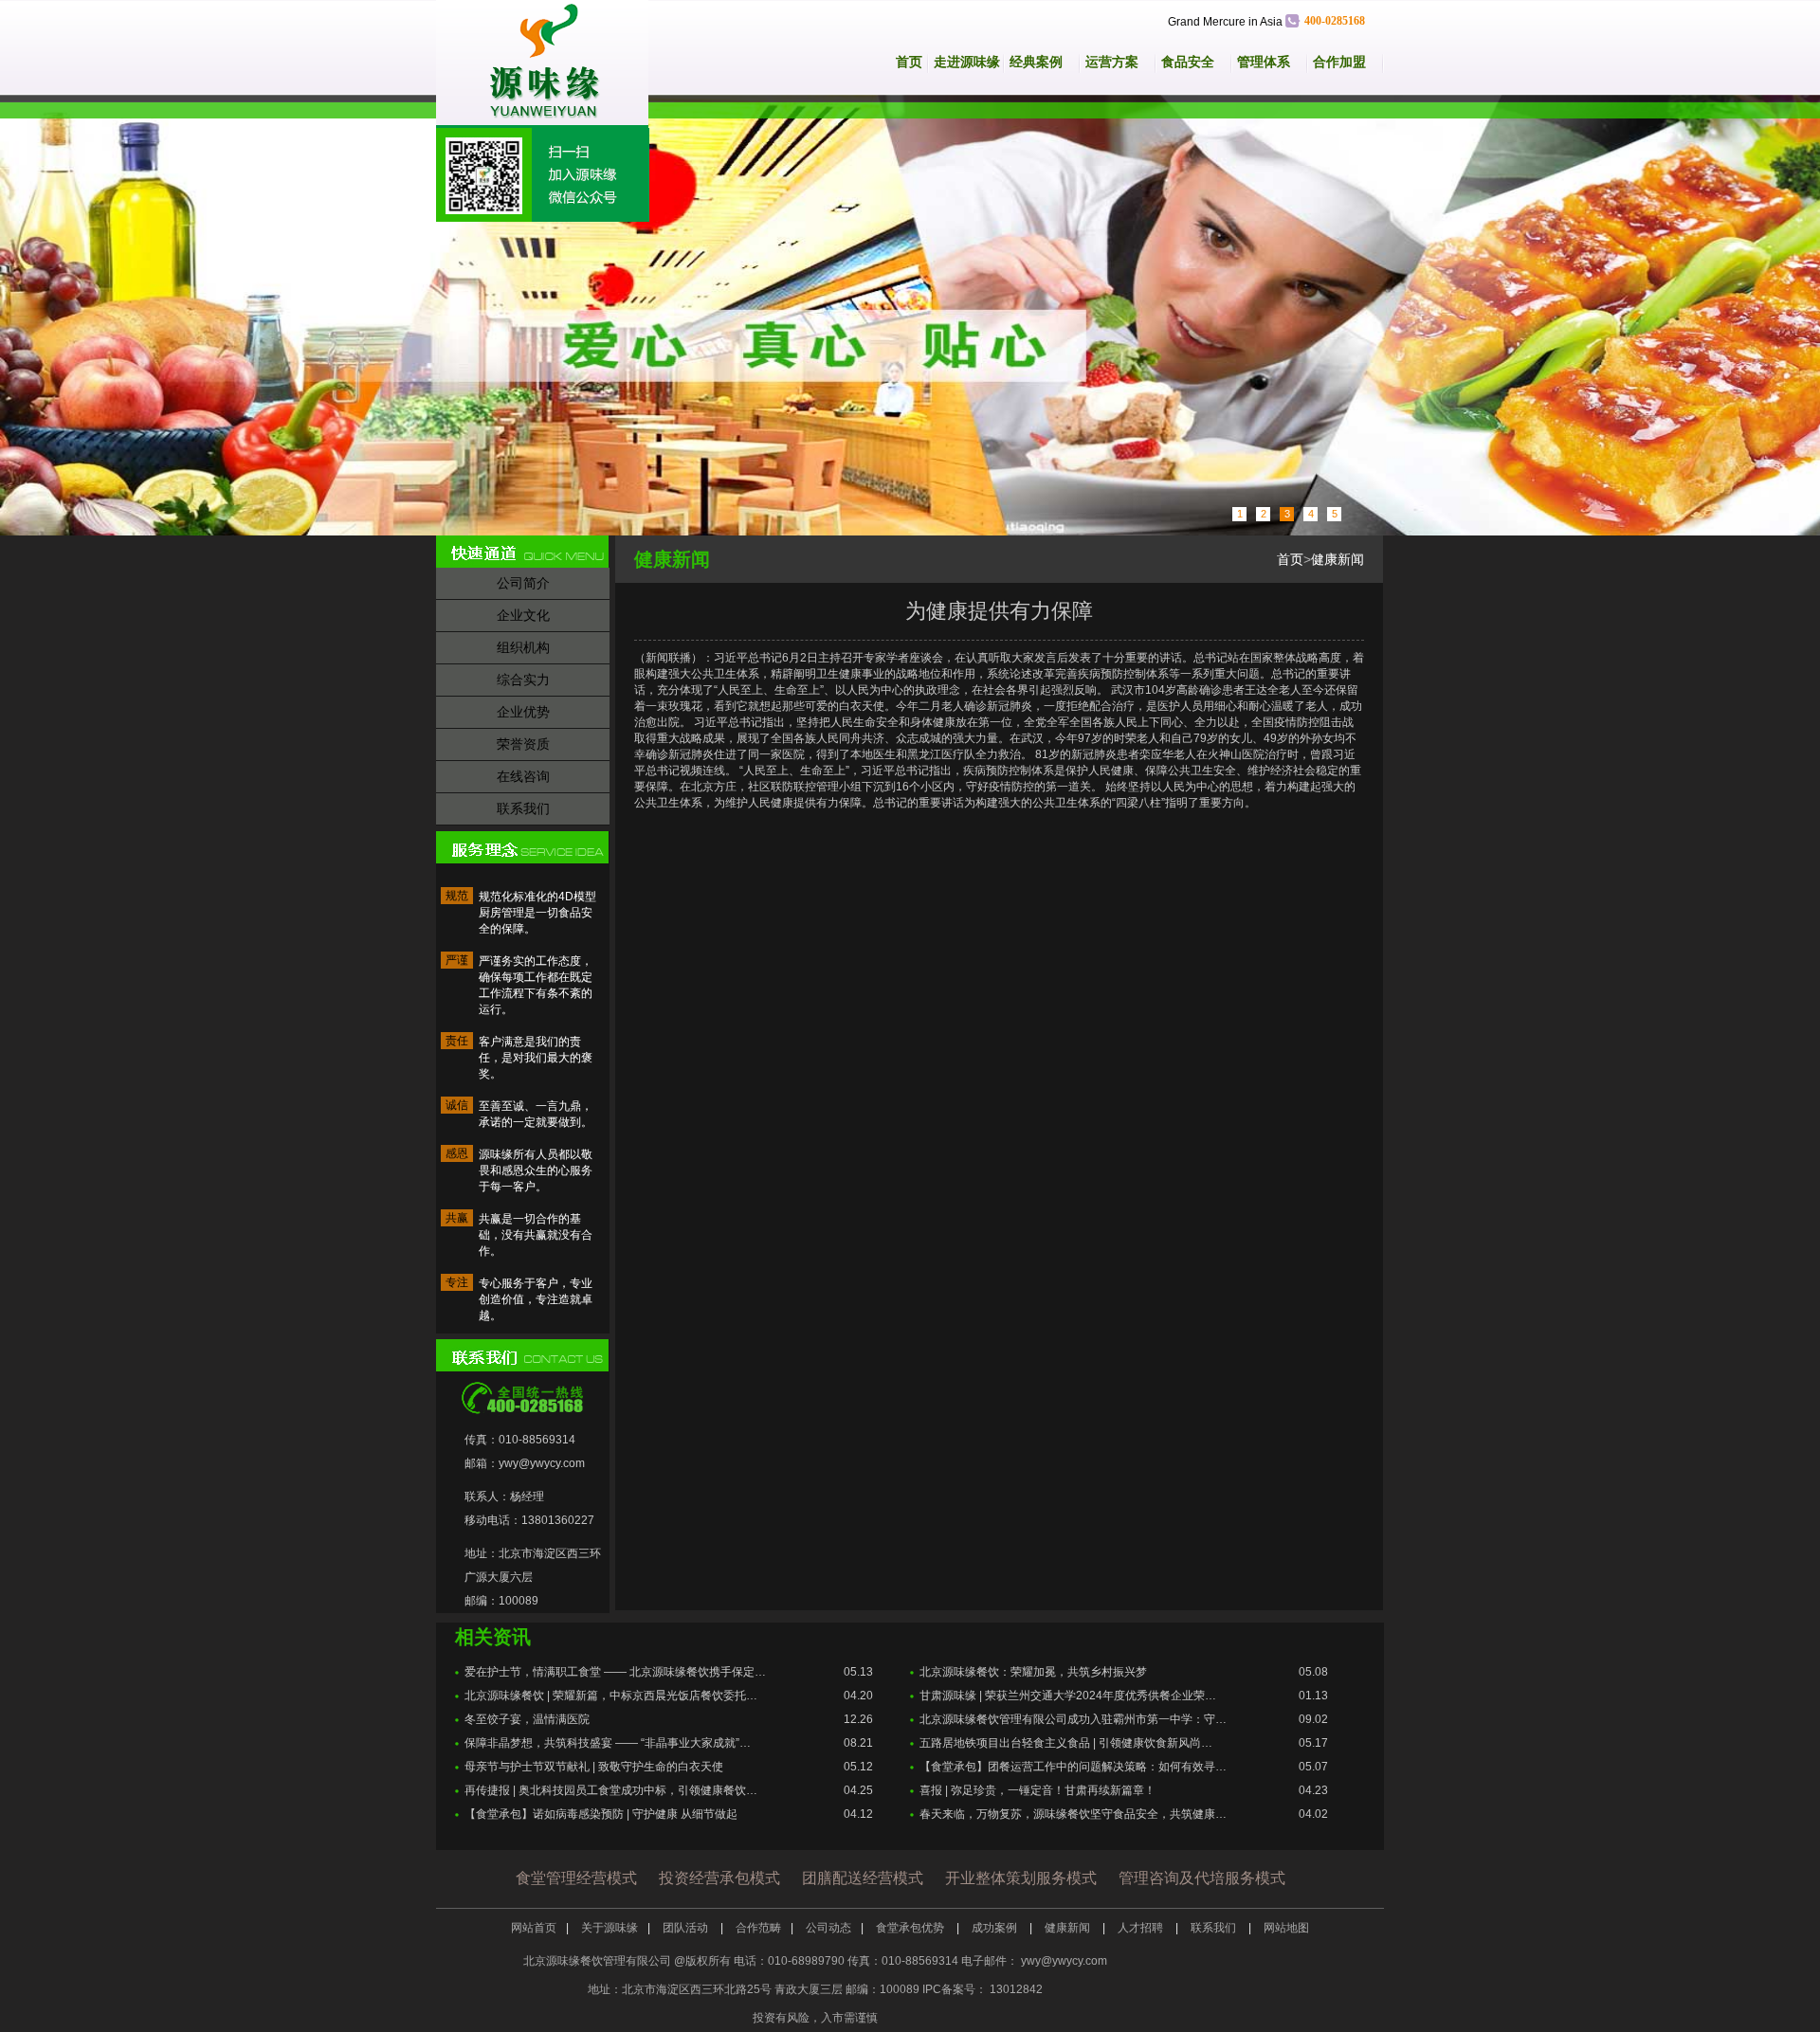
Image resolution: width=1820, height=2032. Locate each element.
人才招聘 (1142, 1928)
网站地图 (1286, 1928)
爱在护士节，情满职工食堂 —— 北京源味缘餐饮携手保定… (615, 1672)
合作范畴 (758, 1928)
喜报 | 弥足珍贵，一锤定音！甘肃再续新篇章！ (1037, 1790)
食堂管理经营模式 (576, 1878)
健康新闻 (1338, 559)
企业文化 (523, 615)
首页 (909, 62)
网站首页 (534, 1928)
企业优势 (523, 712)
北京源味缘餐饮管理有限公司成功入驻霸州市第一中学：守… (1073, 1719)
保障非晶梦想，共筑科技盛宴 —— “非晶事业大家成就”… (608, 1743)
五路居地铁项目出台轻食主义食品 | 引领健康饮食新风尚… (1066, 1743)
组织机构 (523, 647)
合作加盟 (1339, 62)
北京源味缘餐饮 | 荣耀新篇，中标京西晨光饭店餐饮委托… (611, 1696)
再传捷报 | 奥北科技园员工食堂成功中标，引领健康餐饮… (611, 1790)
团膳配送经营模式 (863, 1878)
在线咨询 (523, 776)
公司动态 (828, 1928)
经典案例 (1036, 62)
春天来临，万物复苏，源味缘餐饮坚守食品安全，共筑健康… (1073, 1814)
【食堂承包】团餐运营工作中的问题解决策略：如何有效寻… (1073, 1767)
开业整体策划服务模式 (1021, 1878)
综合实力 (523, 680)
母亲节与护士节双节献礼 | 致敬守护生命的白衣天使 (594, 1767)
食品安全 (1188, 62)
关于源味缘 (610, 1928)
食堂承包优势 (911, 1928)
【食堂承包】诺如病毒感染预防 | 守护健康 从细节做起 (601, 1814)
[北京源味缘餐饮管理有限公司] (553, 64)
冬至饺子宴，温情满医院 (527, 1719)
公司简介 (523, 583)
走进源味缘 (967, 62)
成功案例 (996, 1928)
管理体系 (1264, 62)
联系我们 (523, 808)
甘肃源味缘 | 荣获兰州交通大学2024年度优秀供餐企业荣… (1068, 1696)
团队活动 (687, 1928)
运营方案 (1112, 62)
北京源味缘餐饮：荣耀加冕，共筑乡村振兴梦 (1033, 1672)
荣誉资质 (523, 744)
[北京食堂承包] (910, 315)
